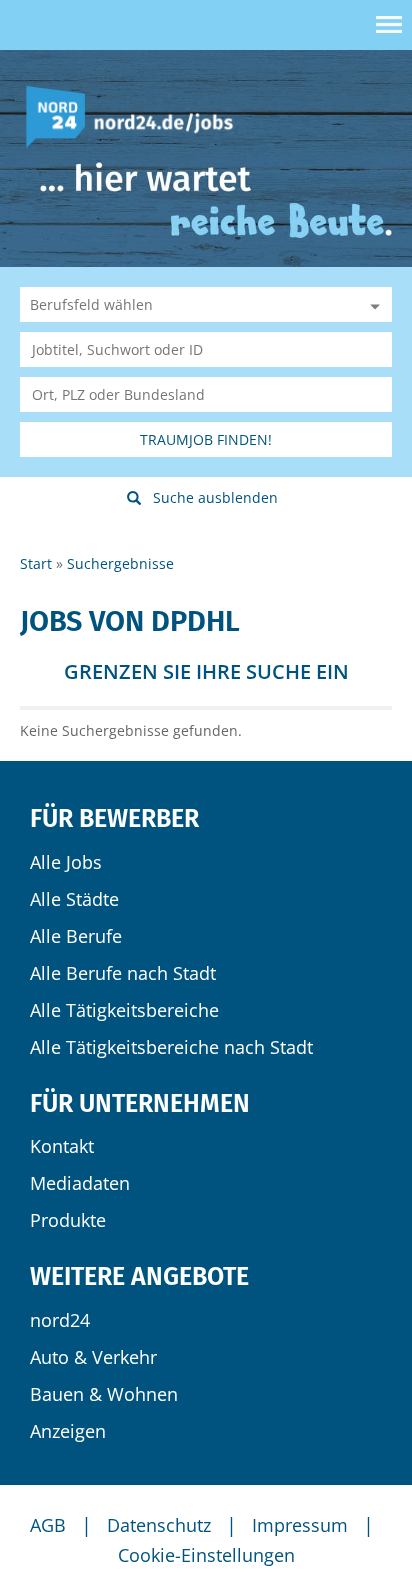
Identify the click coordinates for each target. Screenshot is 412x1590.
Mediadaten (80, 1183)
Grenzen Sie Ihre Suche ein (206, 671)
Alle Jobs (66, 862)
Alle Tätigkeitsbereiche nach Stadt (171, 1047)
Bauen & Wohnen (104, 1394)
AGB (48, 1525)
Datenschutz (159, 1525)
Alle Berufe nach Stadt (123, 973)
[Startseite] (137, 115)
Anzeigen (68, 1431)
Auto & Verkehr (93, 1357)
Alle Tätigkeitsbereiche (124, 1010)
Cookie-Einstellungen (206, 1555)
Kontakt (62, 1146)
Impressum (300, 1525)
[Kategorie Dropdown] (372, 304)
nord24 (60, 1320)
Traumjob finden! (206, 439)
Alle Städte (74, 899)
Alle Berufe (76, 936)
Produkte (68, 1220)
